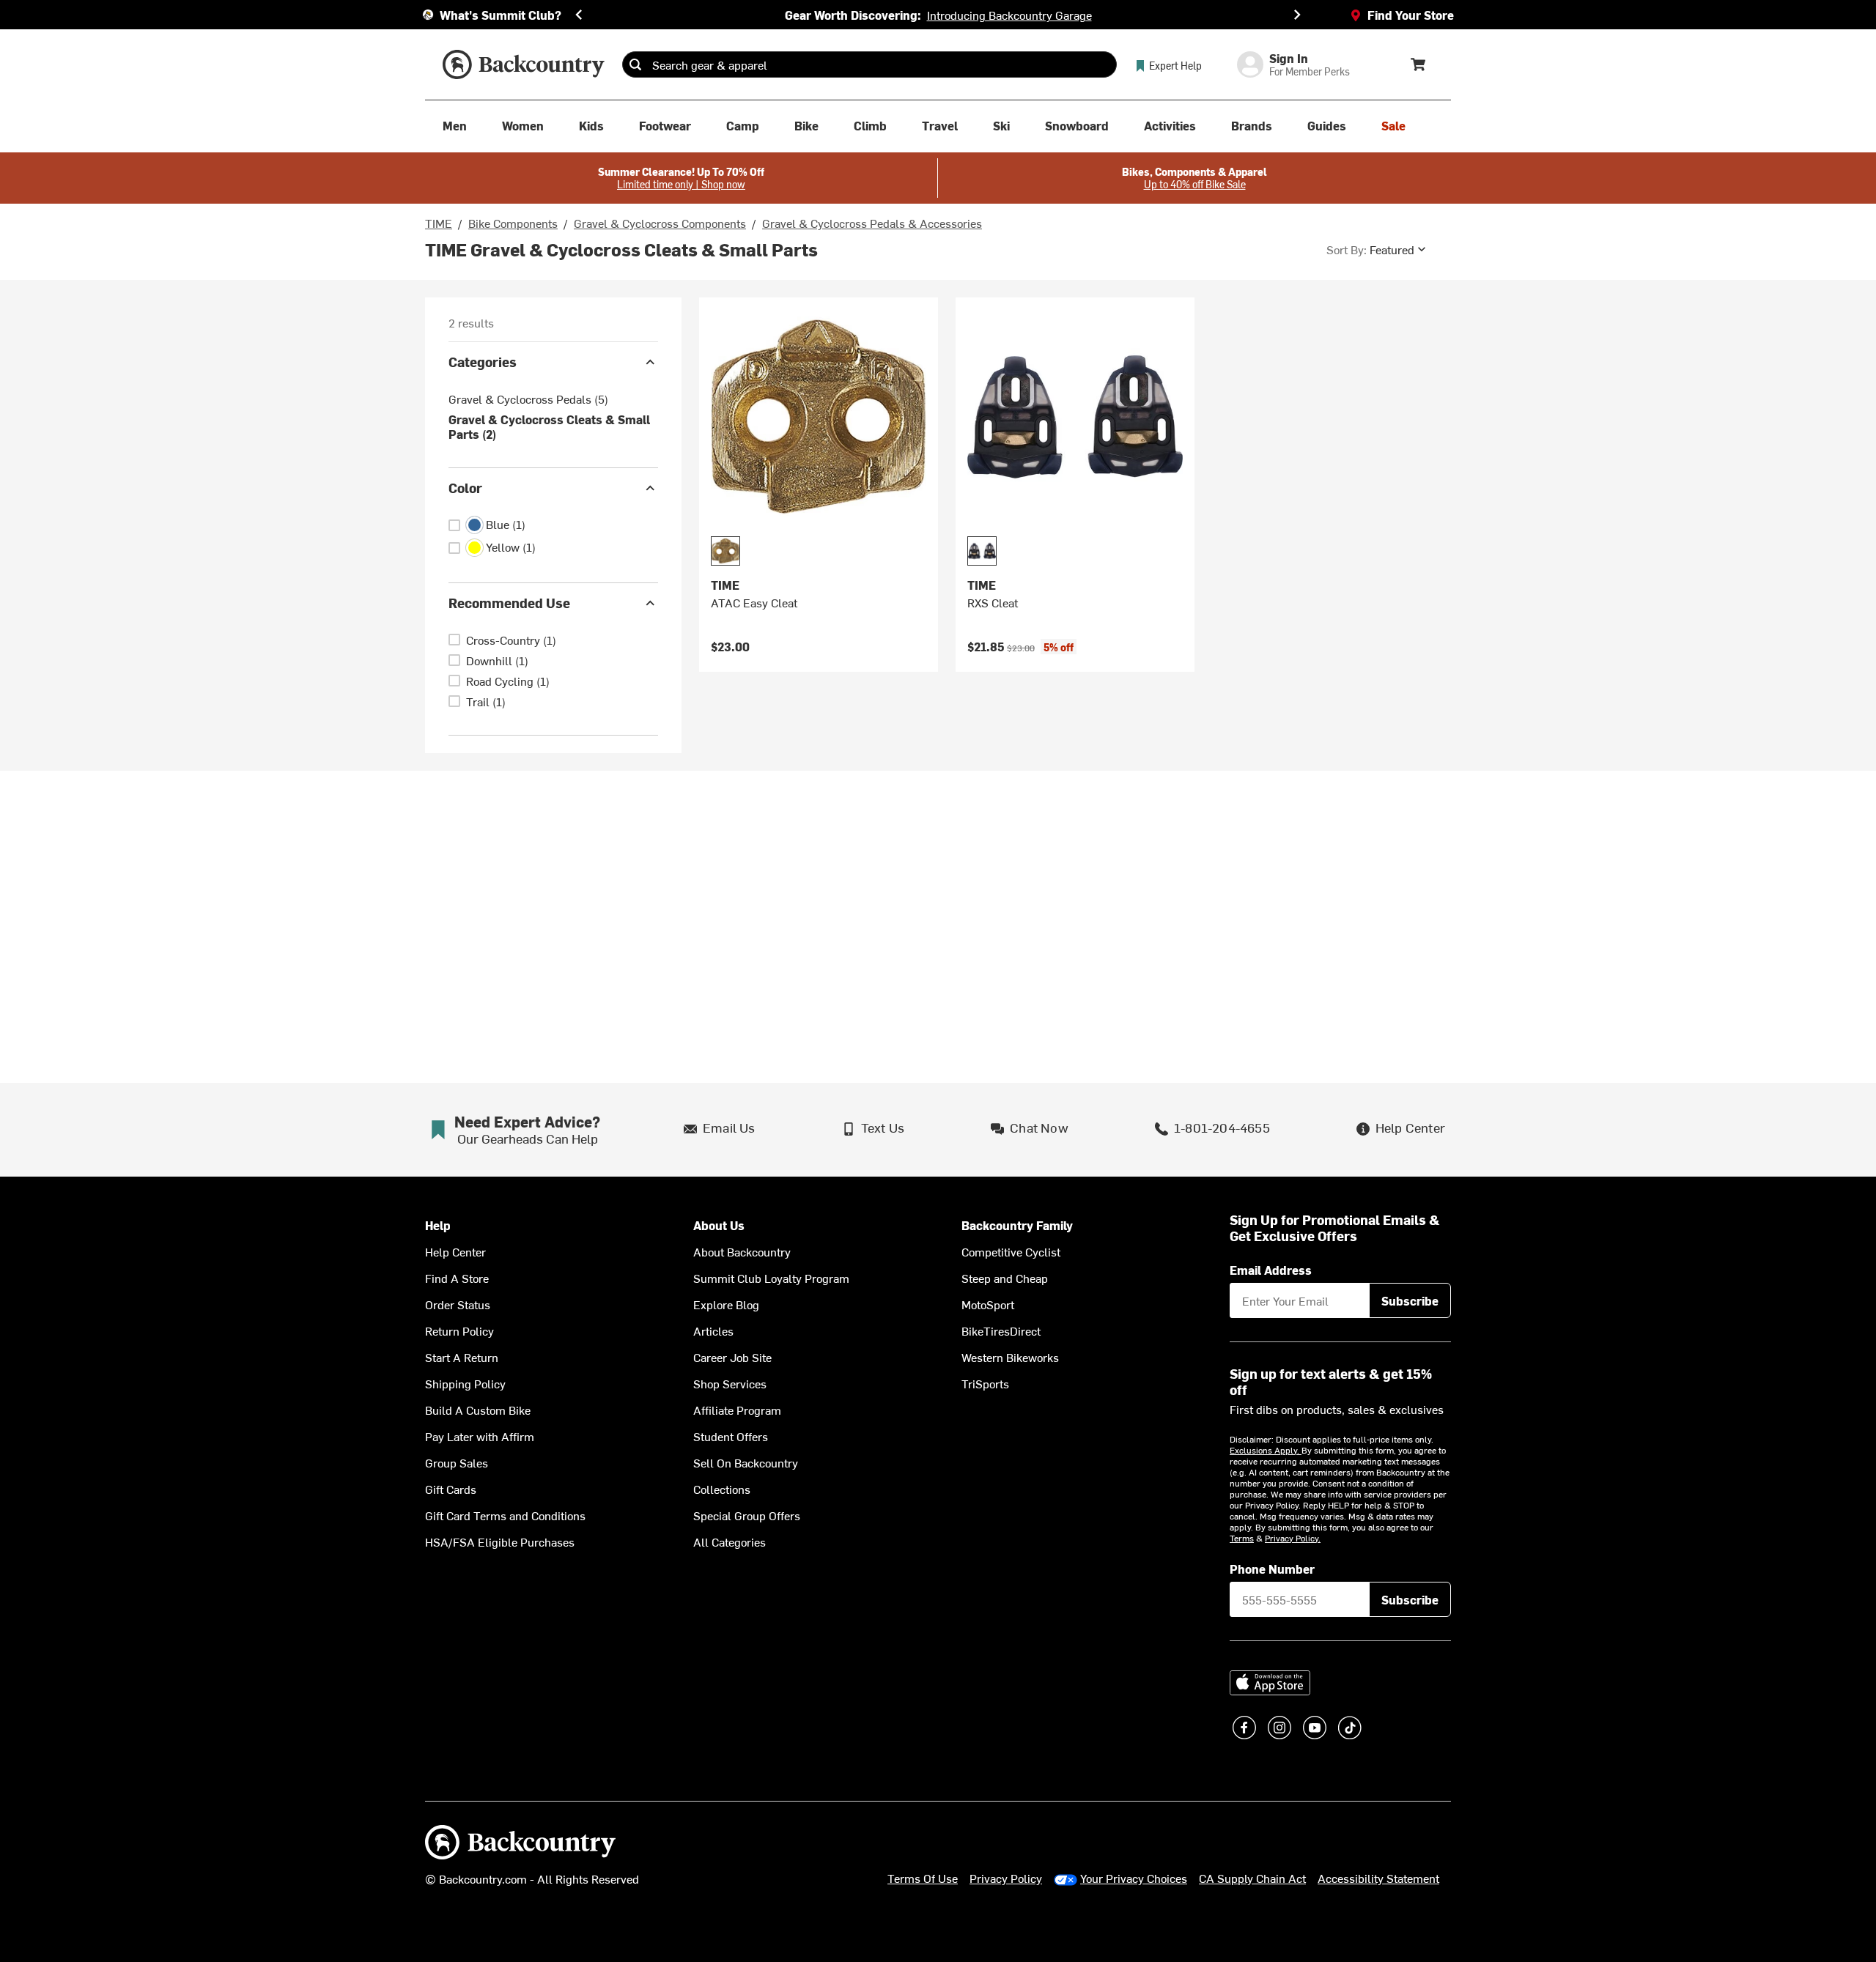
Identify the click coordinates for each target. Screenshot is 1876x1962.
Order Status (458, 1304)
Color (465, 488)
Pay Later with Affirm (480, 1436)
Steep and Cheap (1005, 1278)
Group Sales (457, 1462)
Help (438, 1225)
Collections (722, 1489)
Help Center (455, 1251)
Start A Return (462, 1357)
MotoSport (988, 1304)
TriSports (985, 1383)
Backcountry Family (1017, 1225)
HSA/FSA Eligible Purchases (500, 1541)
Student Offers (731, 1436)
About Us (719, 1225)
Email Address (1271, 1270)
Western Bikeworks (1010, 1357)
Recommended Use (509, 603)
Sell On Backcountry (746, 1462)
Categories (483, 362)
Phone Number (1272, 1569)
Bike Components (513, 223)
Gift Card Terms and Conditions (505, 1515)
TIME (439, 223)
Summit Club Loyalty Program (771, 1278)
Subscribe (1410, 1300)
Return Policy (459, 1330)
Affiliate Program (737, 1410)
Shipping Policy (465, 1383)
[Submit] (635, 64)
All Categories (730, 1541)
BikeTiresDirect (1001, 1330)
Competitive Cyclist (1011, 1251)
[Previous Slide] (579, 15)
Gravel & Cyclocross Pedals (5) (528, 399)
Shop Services (730, 1383)
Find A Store (457, 1278)
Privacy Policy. (1293, 1538)
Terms (1242, 1538)
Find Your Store (1411, 15)
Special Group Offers (747, 1515)
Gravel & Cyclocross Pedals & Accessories (872, 223)
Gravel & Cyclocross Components (660, 223)
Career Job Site (732, 1357)
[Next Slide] (1297, 15)
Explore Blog (726, 1304)
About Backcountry (742, 1251)
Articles (713, 1330)
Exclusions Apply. (1266, 1450)
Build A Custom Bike (478, 1410)
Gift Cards (451, 1489)
